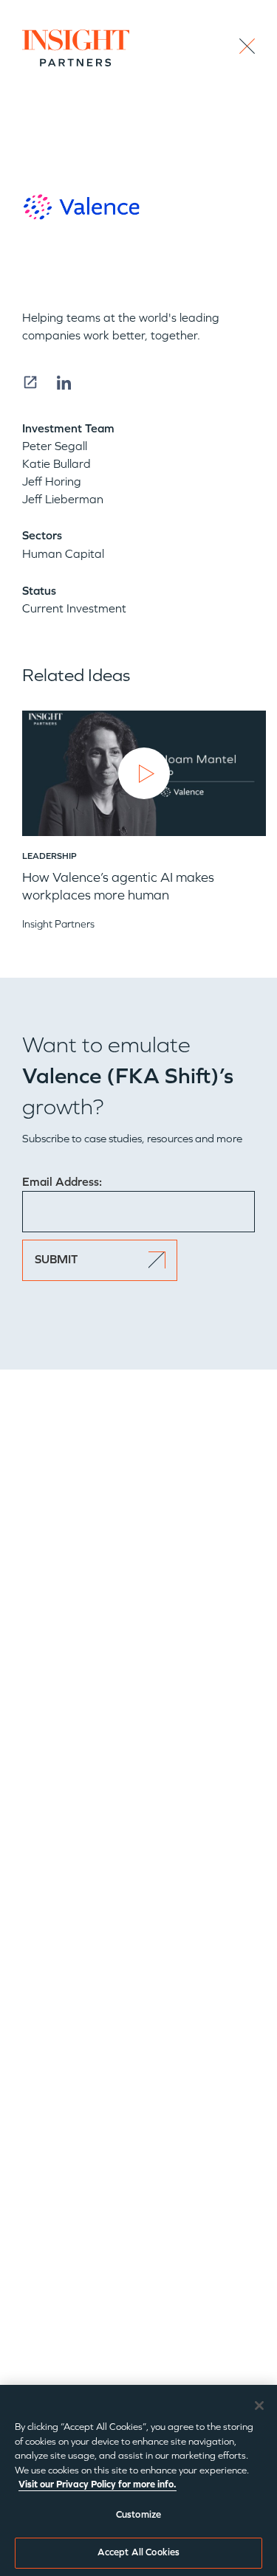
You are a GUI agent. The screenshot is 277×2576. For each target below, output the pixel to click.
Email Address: (62, 1182)
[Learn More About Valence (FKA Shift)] (30, 382)
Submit (56, 1259)
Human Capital (63, 554)
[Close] (259, 2406)
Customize (138, 2515)
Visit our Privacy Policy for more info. (98, 2485)
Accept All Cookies (138, 2552)
